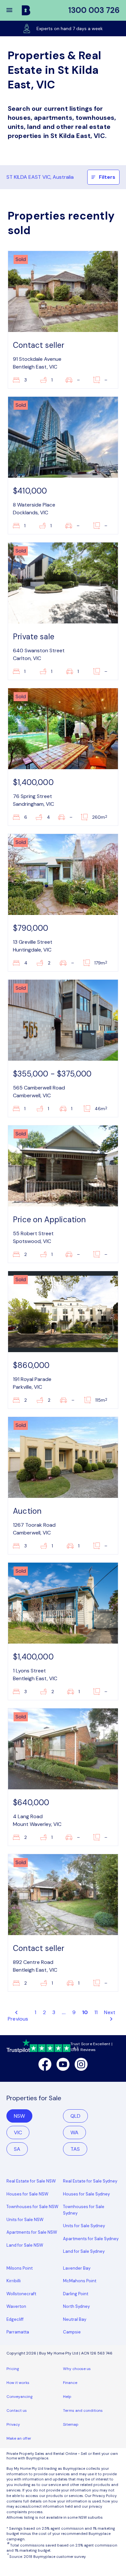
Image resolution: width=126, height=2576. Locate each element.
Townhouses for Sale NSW (32, 2207)
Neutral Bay (75, 2319)
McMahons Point (80, 2281)
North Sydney (76, 2306)
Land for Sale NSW (25, 2245)
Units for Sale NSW (25, 2220)
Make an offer (19, 2438)
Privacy (13, 2424)
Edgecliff (15, 2319)
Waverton (16, 2306)
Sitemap (71, 2424)
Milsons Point (20, 2268)
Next (110, 2012)
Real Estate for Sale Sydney (90, 2181)
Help (67, 2397)
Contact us (17, 2411)
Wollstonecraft (21, 2294)
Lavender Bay (77, 2268)
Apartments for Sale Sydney (91, 2239)
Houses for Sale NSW (27, 2194)
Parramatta (18, 2332)
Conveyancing (20, 2397)
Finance (70, 2383)
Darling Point (76, 2294)
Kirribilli (14, 2281)
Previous (18, 2019)
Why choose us (77, 2369)
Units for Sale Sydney (84, 2226)
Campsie (72, 2332)
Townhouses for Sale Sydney (84, 2210)
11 (96, 2012)
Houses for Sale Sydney (86, 2194)
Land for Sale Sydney (84, 2251)
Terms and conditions (83, 2411)
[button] (14, 10)
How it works (18, 2383)
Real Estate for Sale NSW (31, 2181)
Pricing (13, 2369)
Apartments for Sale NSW (32, 2232)
